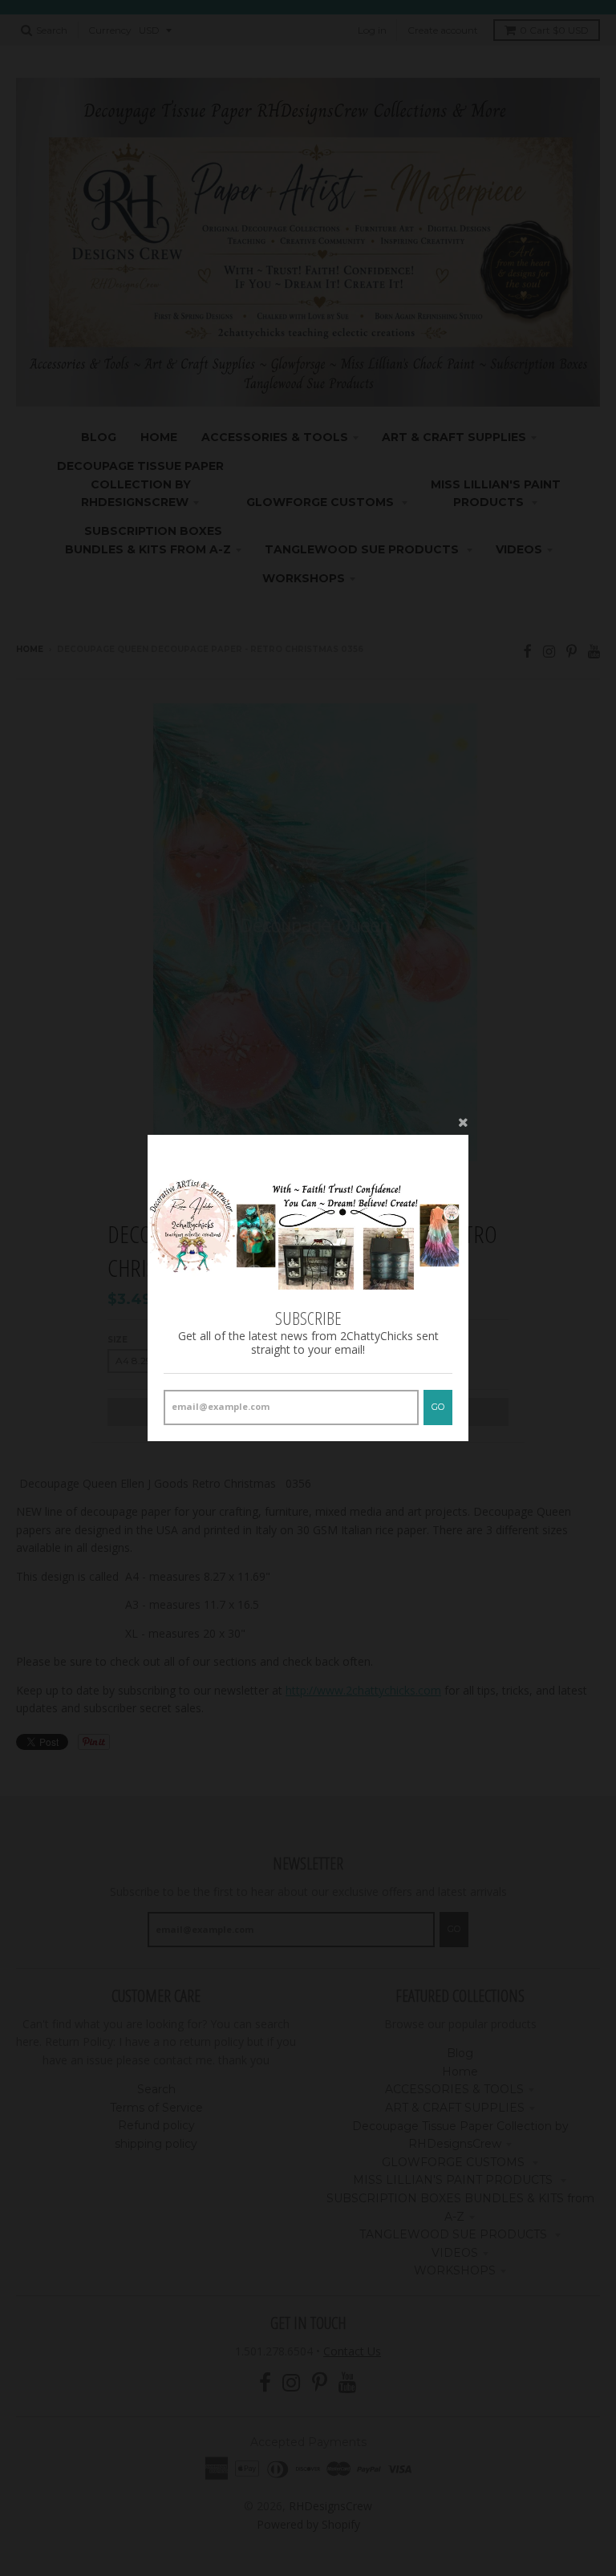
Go (438, 1407)
